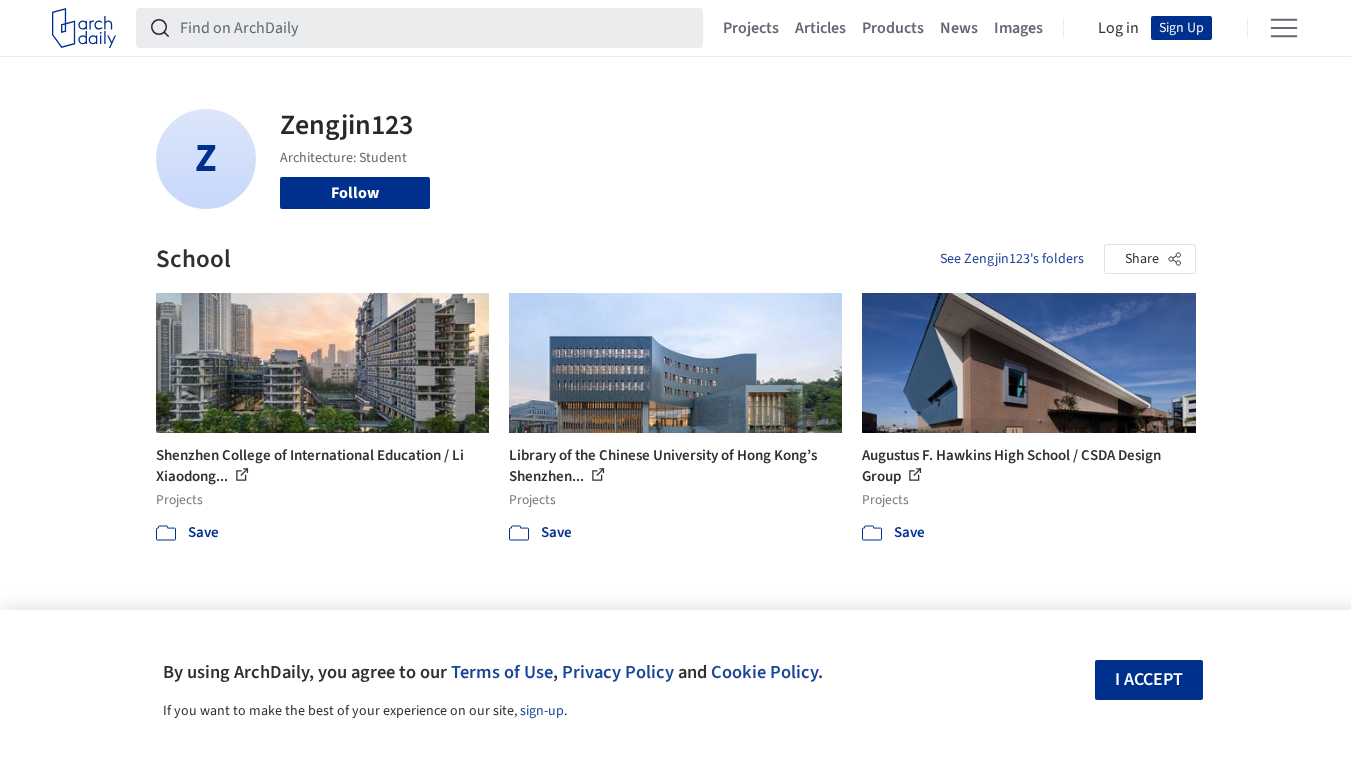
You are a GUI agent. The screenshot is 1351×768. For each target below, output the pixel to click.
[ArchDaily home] (84, 28)
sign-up (542, 711)
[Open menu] (1284, 28)
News (959, 28)
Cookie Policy (764, 672)
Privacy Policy (618, 672)
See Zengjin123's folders (1012, 259)
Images (1018, 28)
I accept (1149, 679)
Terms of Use (502, 672)
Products (893, 28)
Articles (820, 28)
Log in (1118, 28)
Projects (751, 28)
